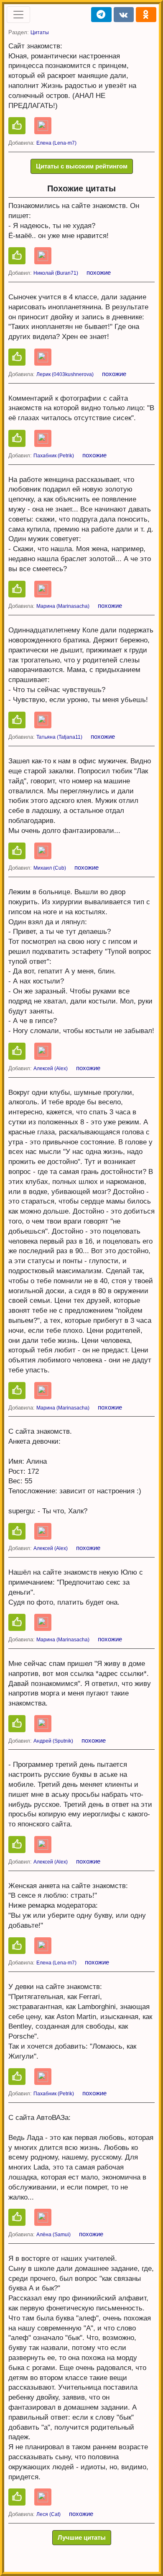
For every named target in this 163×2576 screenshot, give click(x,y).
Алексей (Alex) (51, 1069)
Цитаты (40, 33)
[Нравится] (17, 126)
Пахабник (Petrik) (54, 456)
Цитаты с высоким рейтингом (82, 166)
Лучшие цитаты (82, 2537)
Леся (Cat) (48, 2514)
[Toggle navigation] (18, 15)
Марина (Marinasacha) (63, 606)
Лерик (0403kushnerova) (65, 374)
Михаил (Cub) (50, 868)
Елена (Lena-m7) (56, 143)
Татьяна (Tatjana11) (59, 737)
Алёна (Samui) (53, 2235)
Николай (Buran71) (56, 273)
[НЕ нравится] (43, 126)
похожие (99, 272)
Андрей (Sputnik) (53, 1741)
